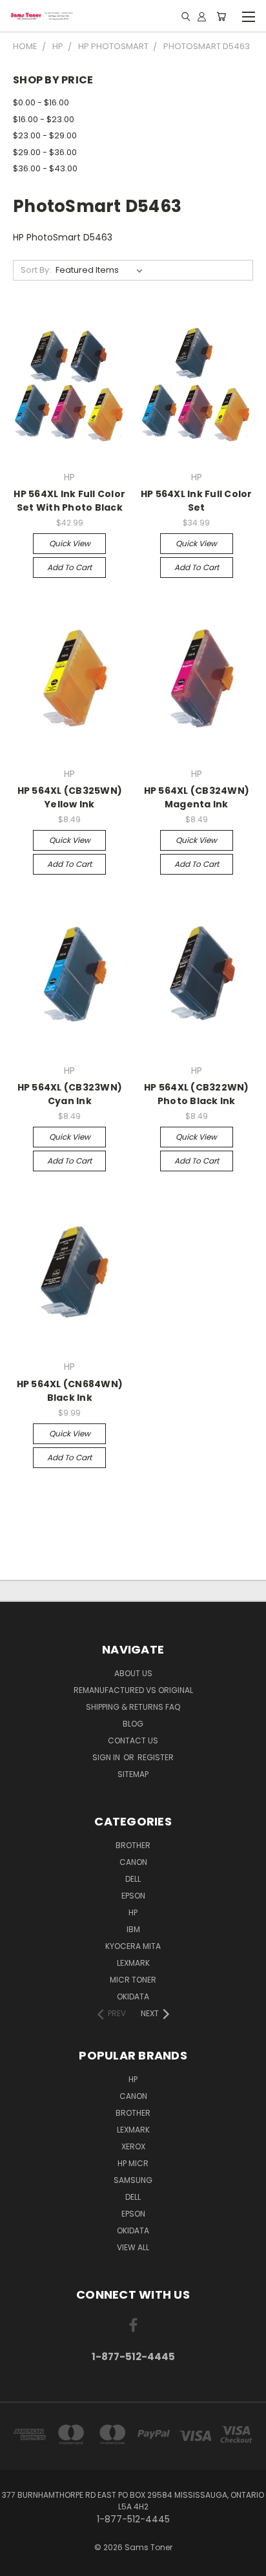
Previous (20, 2563)
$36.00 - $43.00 (45, 168)
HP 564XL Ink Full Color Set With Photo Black (69, 501)
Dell (133, 1879)
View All (133, 2247)
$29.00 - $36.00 (45, 152)
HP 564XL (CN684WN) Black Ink (70, 1391)
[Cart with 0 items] (221, 16)
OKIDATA (133, 1996)
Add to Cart (69, 567)
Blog (133, 1724)
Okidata (133, 2230)
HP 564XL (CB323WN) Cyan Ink (70, 1094)
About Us (133, 1673)
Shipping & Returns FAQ (133, 1707)
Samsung (133, 2180)
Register (156, 1757)
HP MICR (133, 2163)
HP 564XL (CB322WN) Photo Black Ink (197, 1094)
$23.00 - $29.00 (45, 135)
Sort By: (36, 270)
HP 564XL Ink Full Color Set (197, 501)
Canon (133, 1862)
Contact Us (133, 1740)
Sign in (107, 1757)
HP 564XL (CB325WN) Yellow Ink (70, 797)
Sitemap (133, 1774)
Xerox (133, 2146)
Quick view (70, 543)
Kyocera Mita (133, 1946)
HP (133, 1912)
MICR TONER (133, 1980)
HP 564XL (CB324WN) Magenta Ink (197, 797)
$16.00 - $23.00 (44, 119)
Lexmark (133, 1963)
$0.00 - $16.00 (41, 102)
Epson (133, 1896)
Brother (133, 1845)
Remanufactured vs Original (133, 1690)
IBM (133, 1929)
